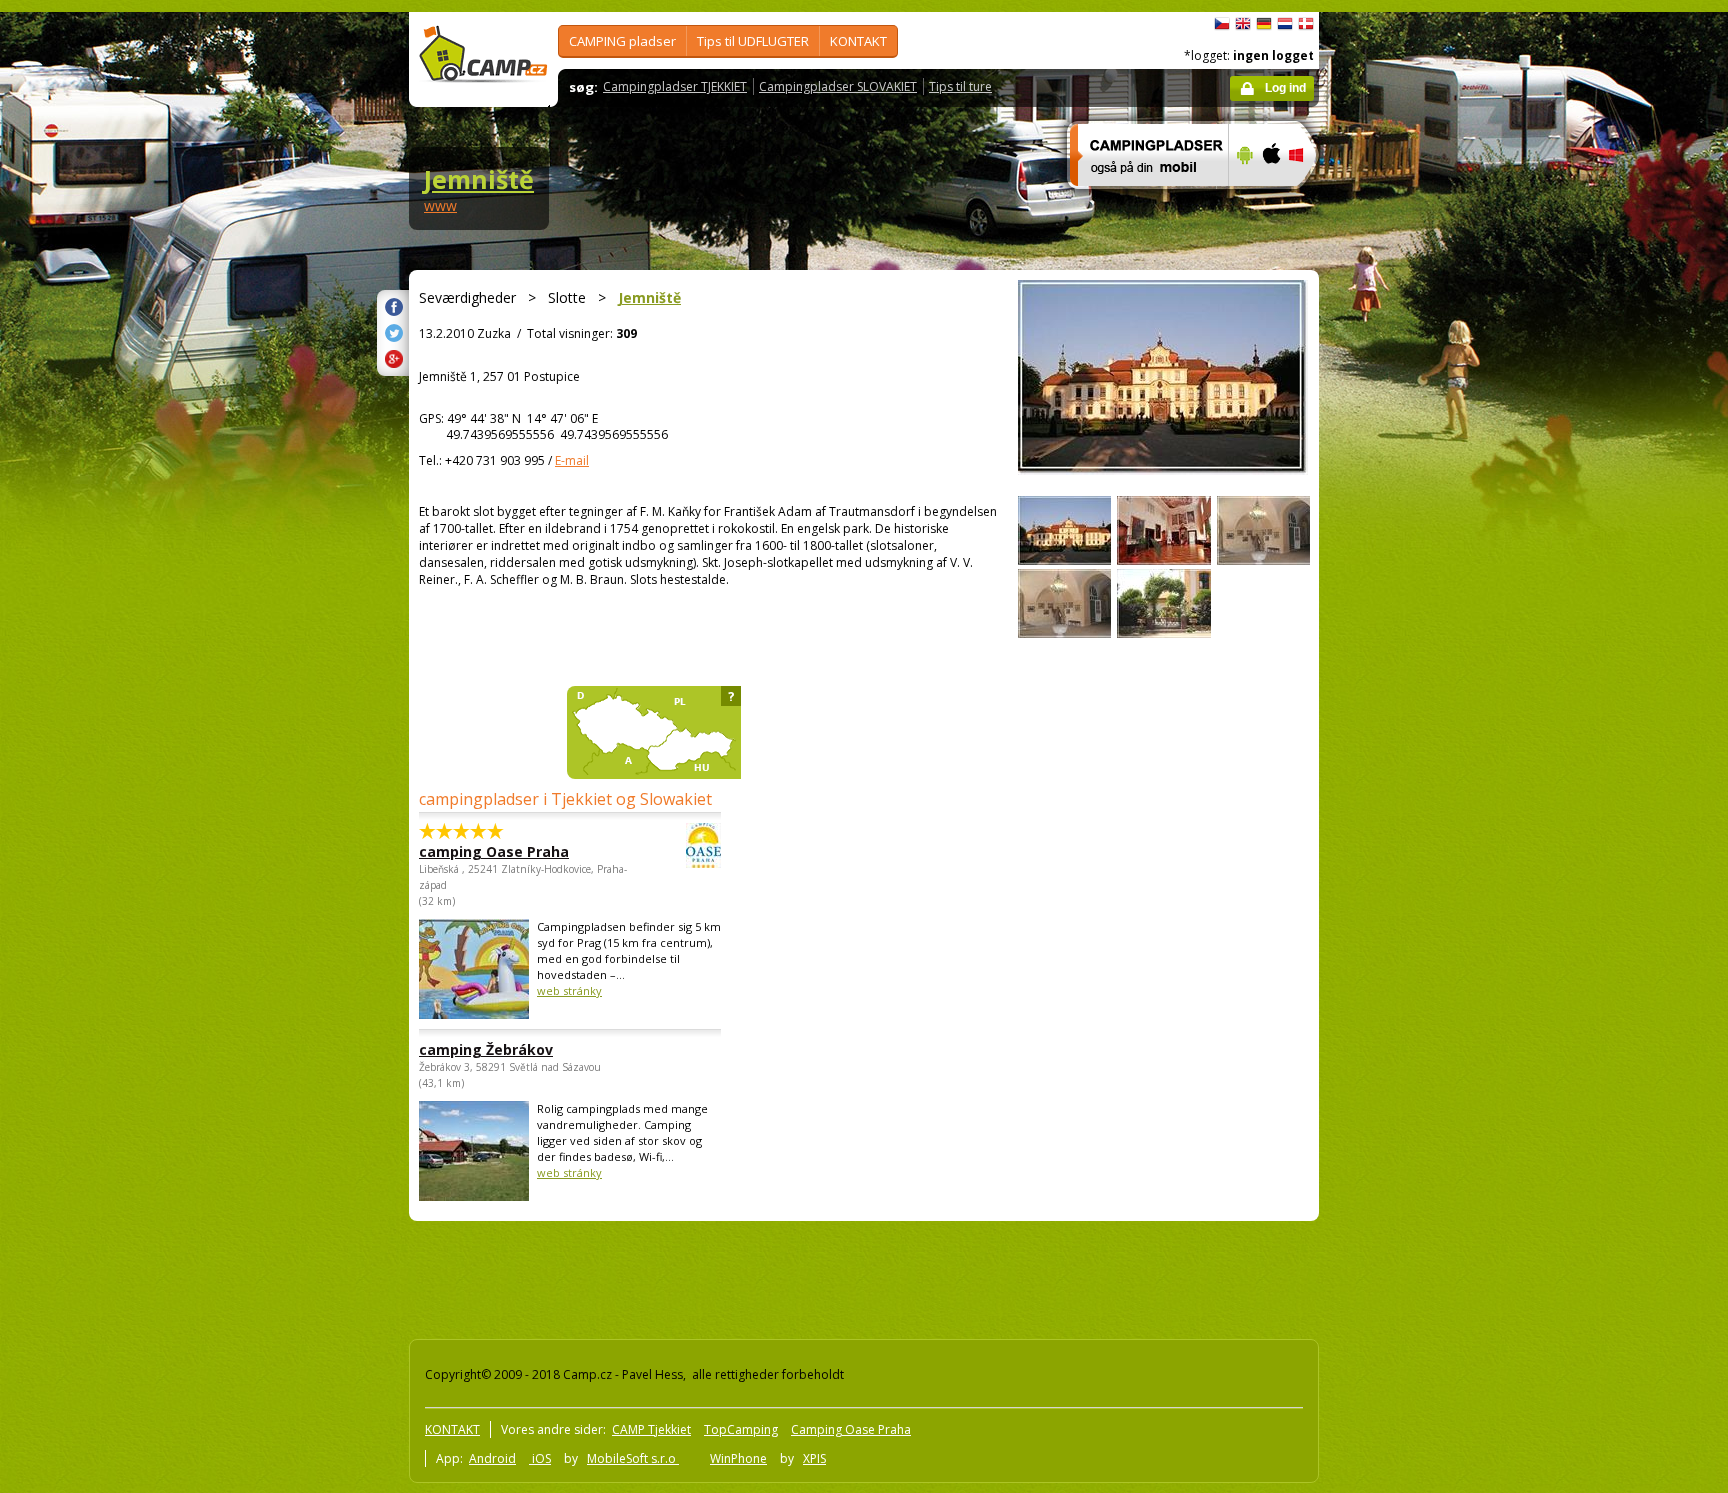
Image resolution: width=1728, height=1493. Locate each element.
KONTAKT (858, 41)
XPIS (814, 1458)
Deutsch (1264, 24)
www (440, 205)
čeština (1222, 24)
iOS (540, 1458)
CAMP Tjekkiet (651, 1429)
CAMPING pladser (622, 41)
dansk (1306, 24)
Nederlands (1285, 24)
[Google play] (1242, 199)
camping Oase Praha (494, 851)
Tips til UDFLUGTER (753, 41)
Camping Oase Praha (851, 1429)
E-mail (572, 460)
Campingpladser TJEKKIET (675, 86)
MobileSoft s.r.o (633, 1458)
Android (492, 1458)
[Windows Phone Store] (1308, 199)
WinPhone (738, 1458)
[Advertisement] (1403, 613)
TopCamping (741, 1429)
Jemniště (479, 179)
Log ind (1285, 88)
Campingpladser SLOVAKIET (838, 86)
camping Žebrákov (486, 1049)
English (1243, 24)
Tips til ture (960, 86)
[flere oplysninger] (1140, 199)
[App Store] (1270, 199)
